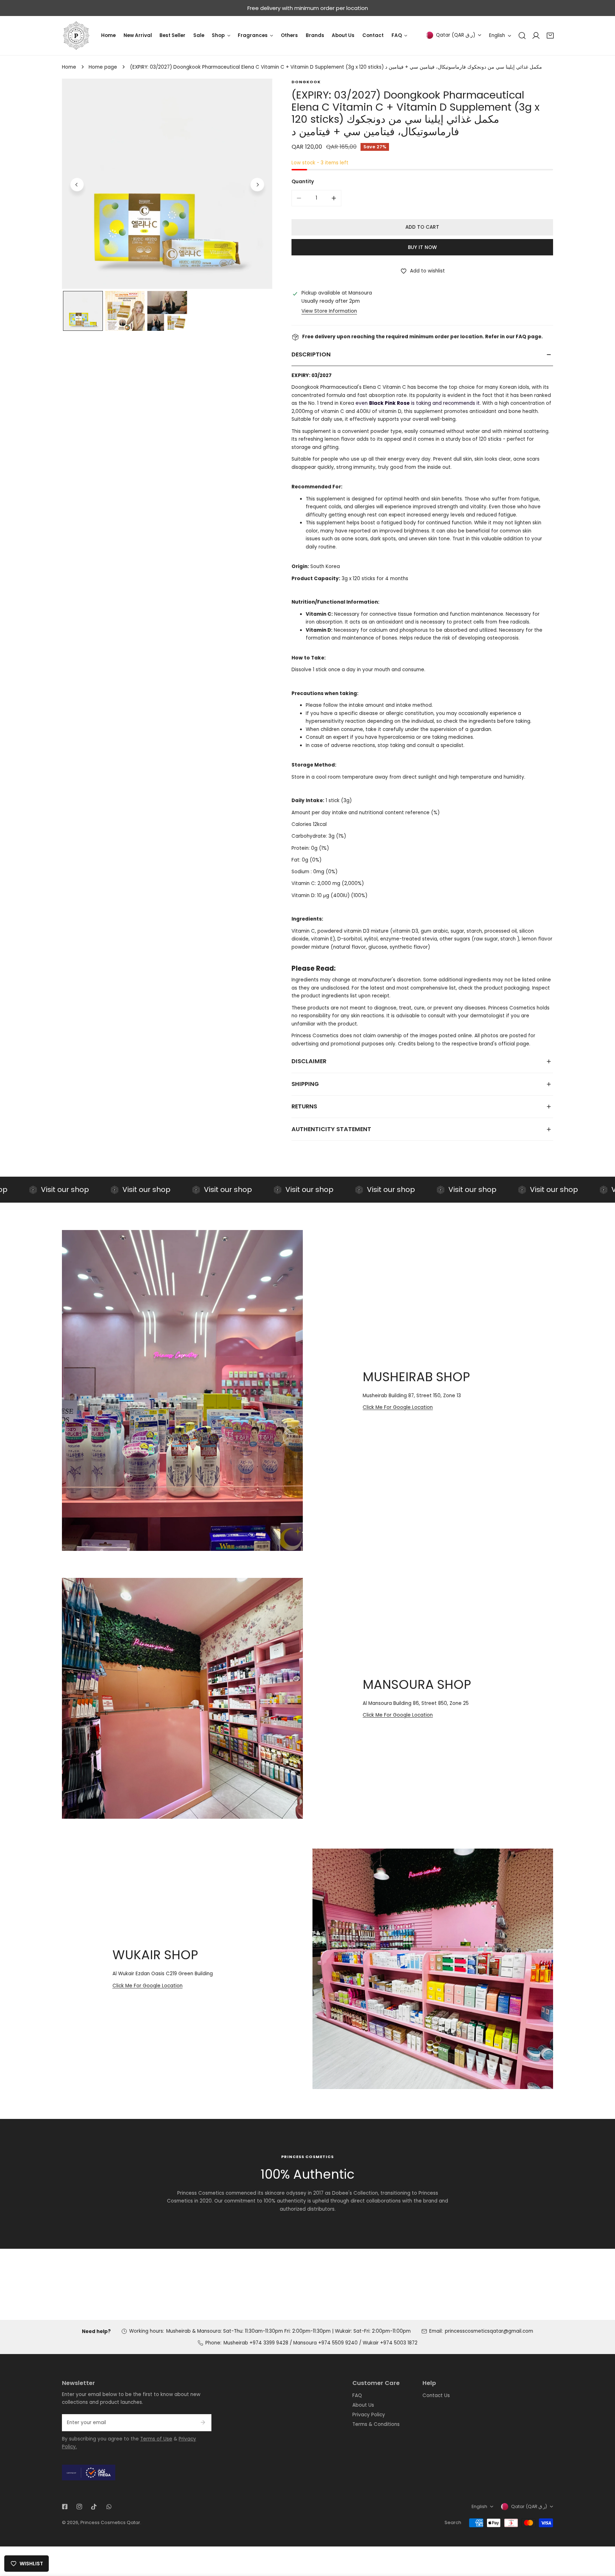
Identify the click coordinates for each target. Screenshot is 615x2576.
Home (69, 67)
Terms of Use (156, 2439)
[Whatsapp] (109, 2506)
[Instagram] (80, 2506)
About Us (363, 2405)
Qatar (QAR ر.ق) (456, 35)
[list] (167, 184)
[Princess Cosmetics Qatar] (76, 36)
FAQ (357, 2395)
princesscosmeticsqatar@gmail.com (489, 2331)
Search (453, 2522)
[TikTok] (94, 2506)
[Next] (257, 185)
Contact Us (436, 2395)
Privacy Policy (369, 2415)
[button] (550, 36)
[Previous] (77, 185)
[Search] (522, 36)
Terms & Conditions (376, 2424)
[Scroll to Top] (603, 2539)
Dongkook (306, 82)
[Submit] (203, 2422)
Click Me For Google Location (398, 1407)
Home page (103, 67)
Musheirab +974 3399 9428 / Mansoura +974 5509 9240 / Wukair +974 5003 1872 (320, 2343)
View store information (329, 311)
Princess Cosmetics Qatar (110, 2522)
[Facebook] (65, 2506)
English (497, 35)
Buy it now (422, 247)
